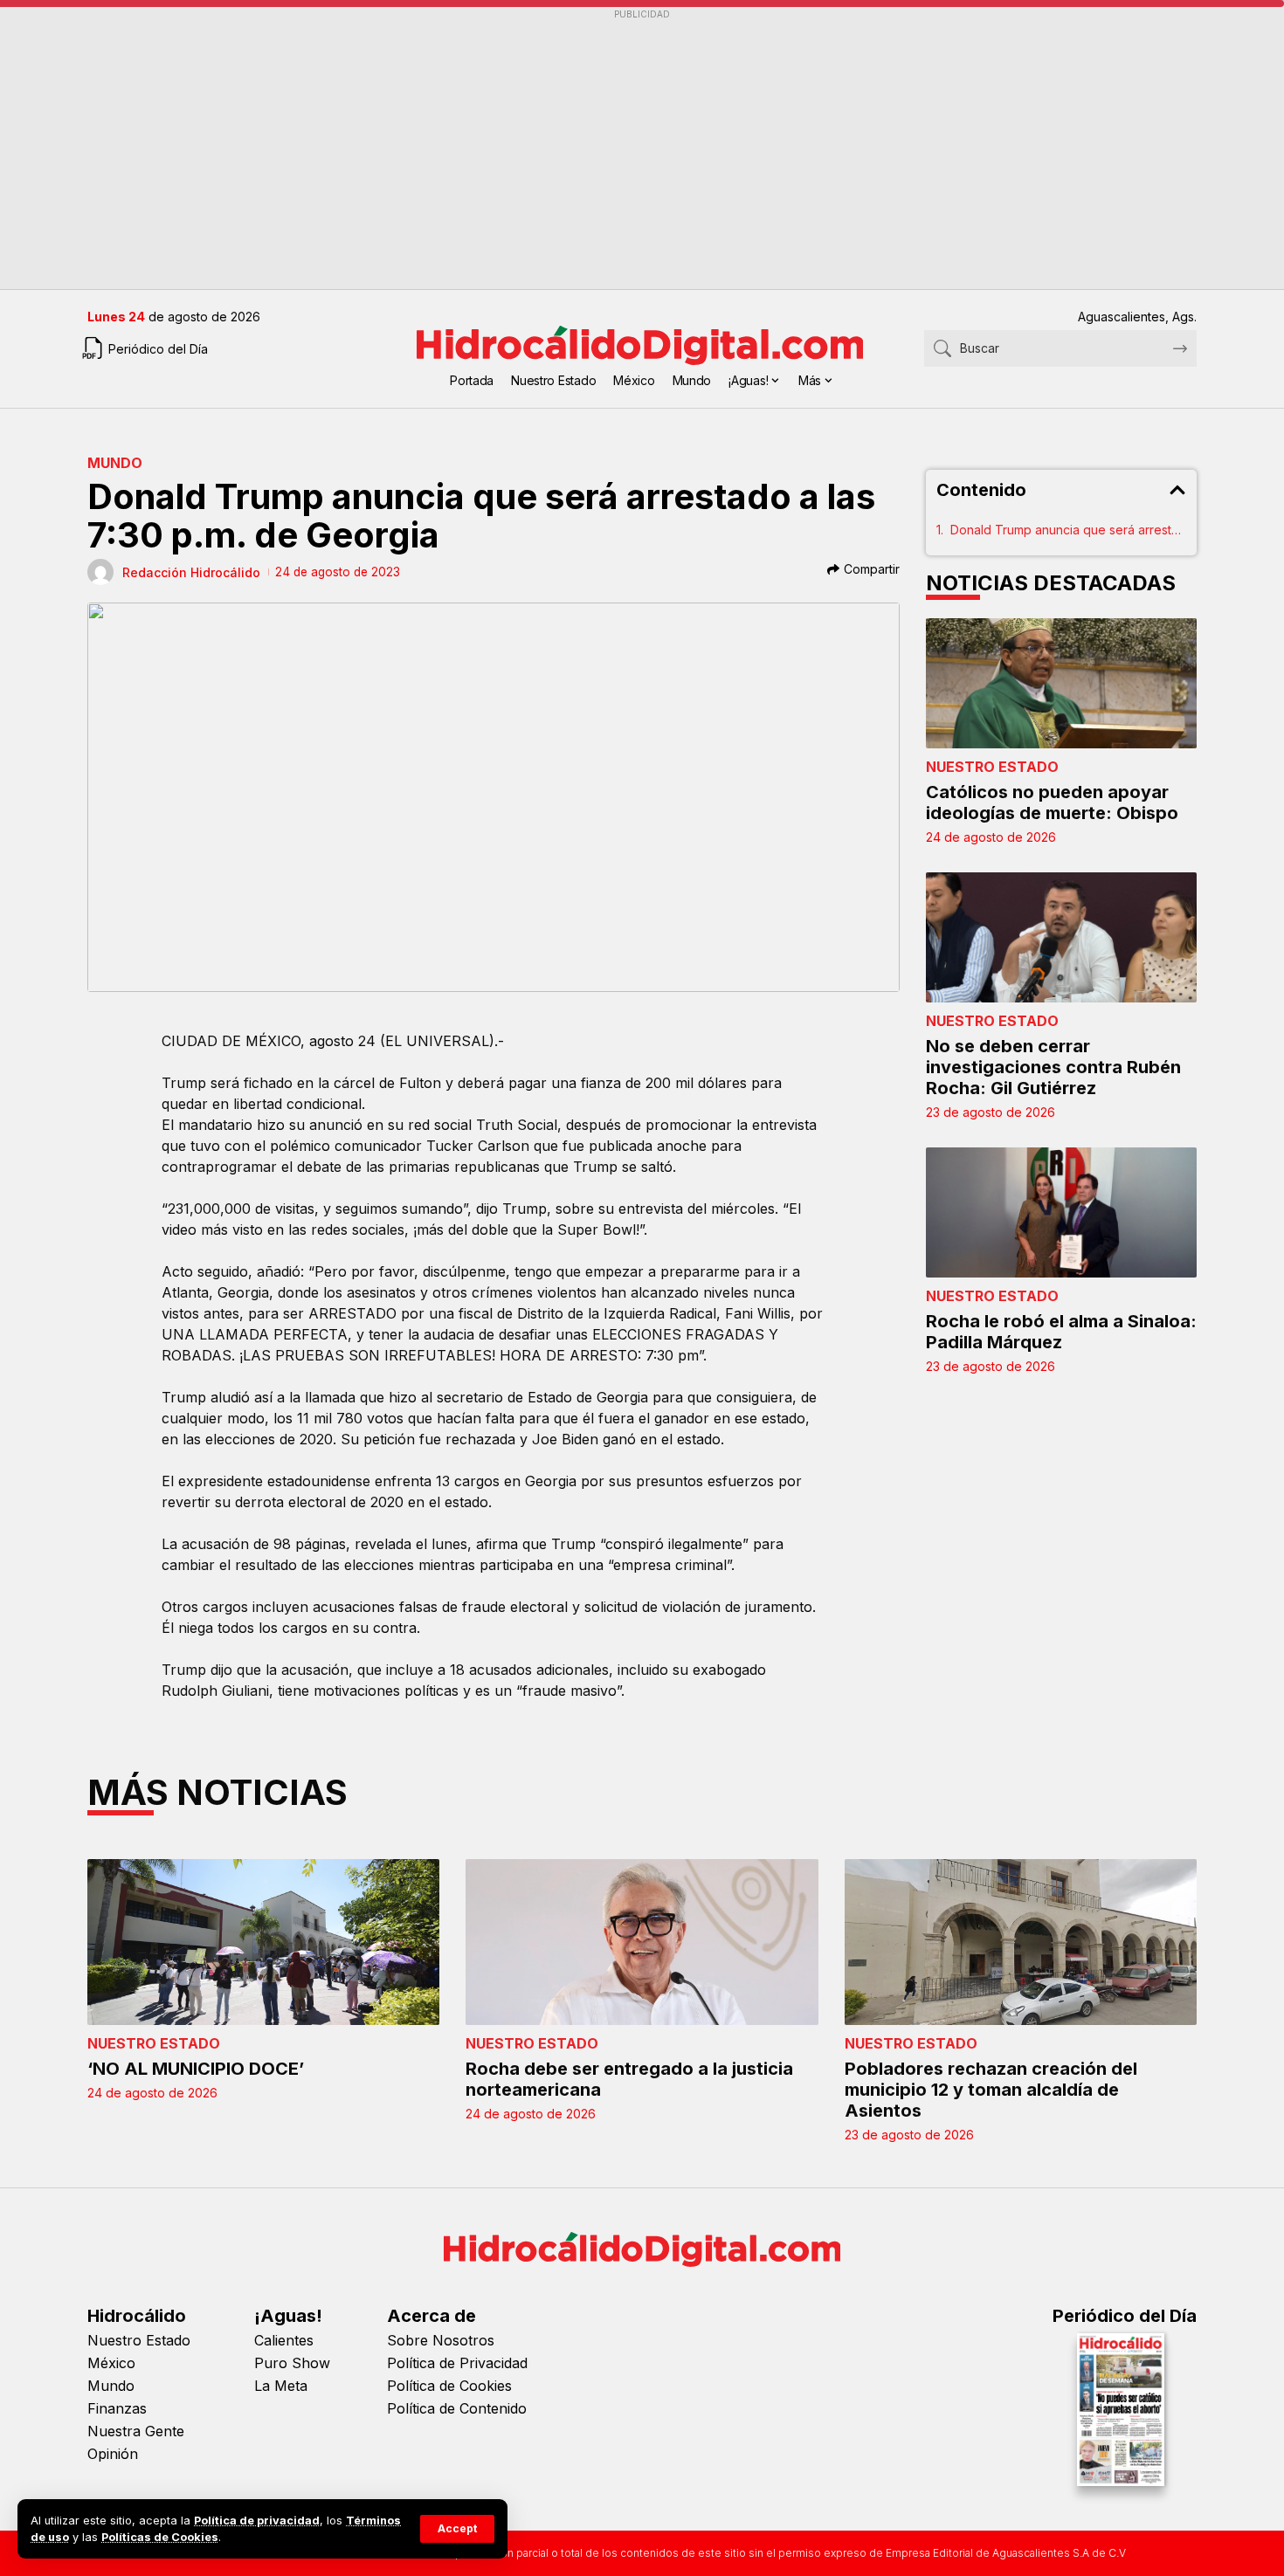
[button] (457, 2529)
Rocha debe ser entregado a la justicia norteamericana (629, 2079)
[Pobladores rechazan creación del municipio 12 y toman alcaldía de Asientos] (1021, 1942)
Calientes (284, 2340)
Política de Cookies (449, 2386)
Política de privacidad (257, 2521)
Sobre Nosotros (441, 2340)
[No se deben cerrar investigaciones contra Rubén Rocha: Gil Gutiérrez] (1061, 937)
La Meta (281, 2386)
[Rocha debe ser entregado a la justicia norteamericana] (642, 1942)
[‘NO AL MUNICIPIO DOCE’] (263, 1942)
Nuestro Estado (992, 767)
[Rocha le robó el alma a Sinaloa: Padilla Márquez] (1061, 1212)
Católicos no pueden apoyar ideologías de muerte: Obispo (1052, 802)
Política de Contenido (457, 2408)
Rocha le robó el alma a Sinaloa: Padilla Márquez (1061, 1332)
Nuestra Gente (136, 2431)
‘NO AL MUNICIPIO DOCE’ (196, 2069)
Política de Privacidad (457, 2363)
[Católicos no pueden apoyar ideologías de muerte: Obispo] (1061, 683)
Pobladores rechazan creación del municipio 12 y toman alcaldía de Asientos (991, 2090)
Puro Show (292, 2363)
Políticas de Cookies (160, 2537)
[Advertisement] (611, 149)
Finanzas (117, 2408)
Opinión (113, 2454)
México (111, 2363)
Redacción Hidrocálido (191, 572)
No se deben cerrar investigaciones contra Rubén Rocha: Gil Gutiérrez (1053, 1067)
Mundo (115, 463)
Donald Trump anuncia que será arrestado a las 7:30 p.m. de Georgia (1068, 530)
